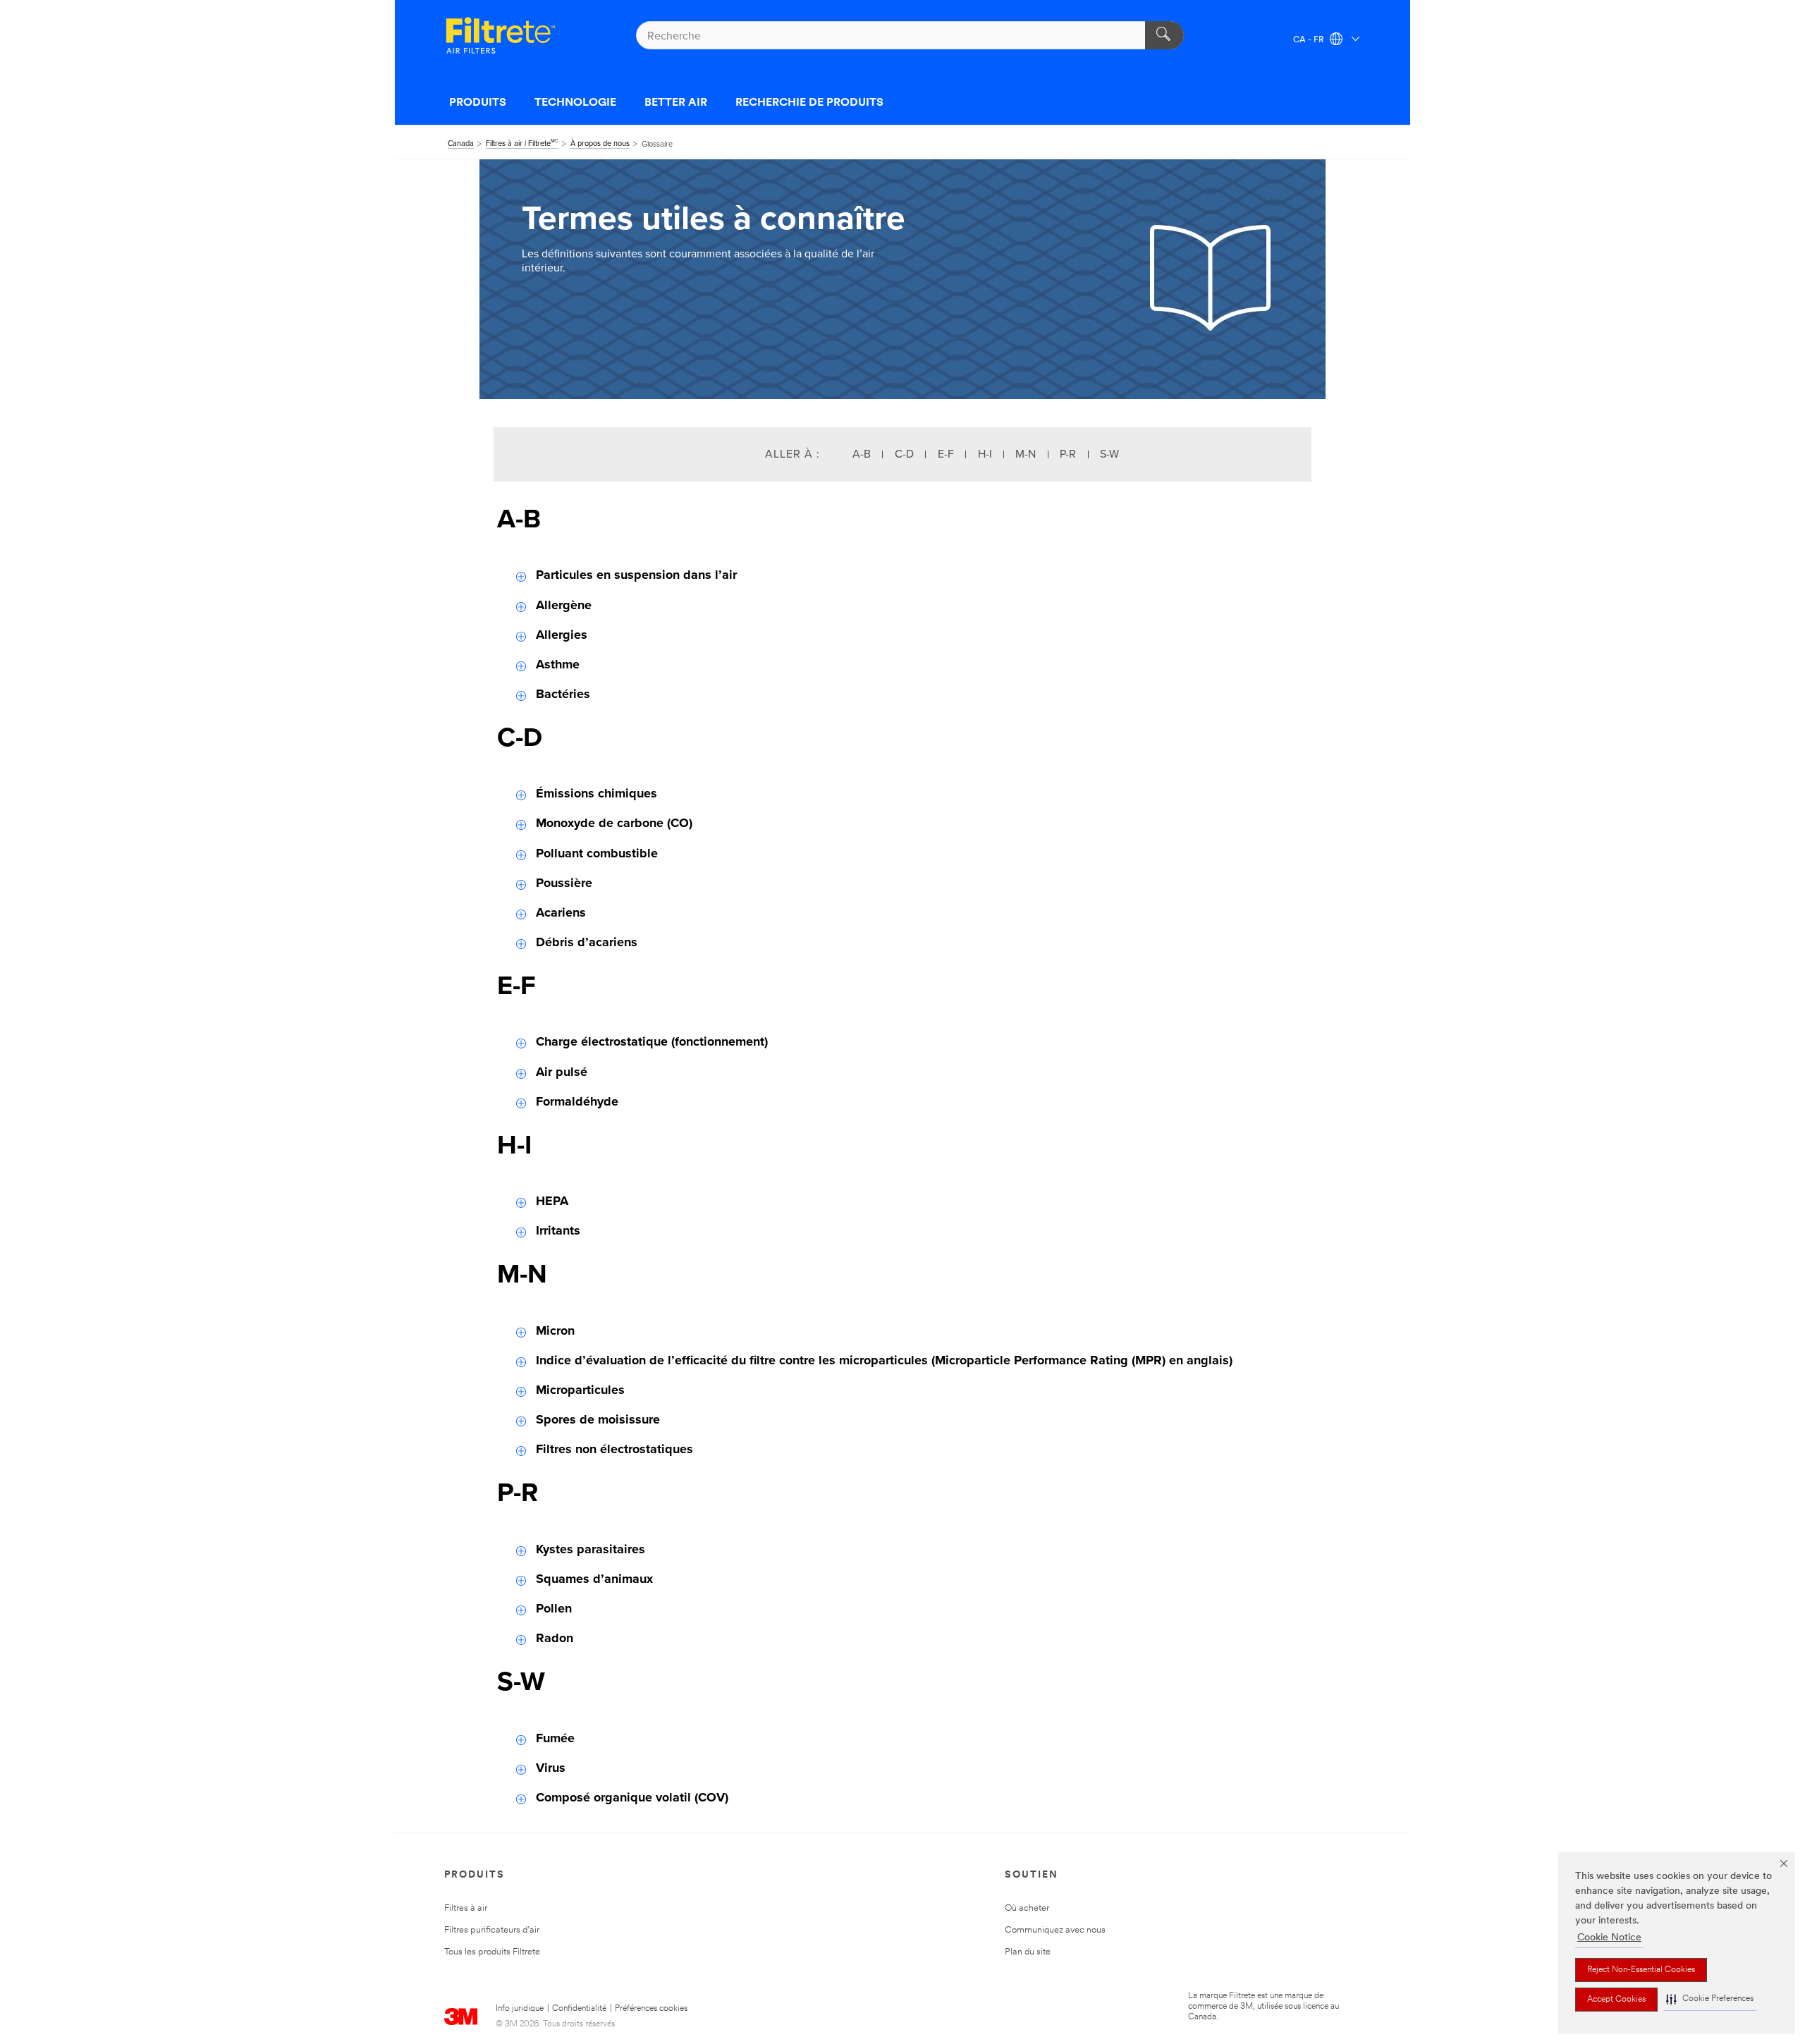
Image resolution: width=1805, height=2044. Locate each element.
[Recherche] (1164, 35)
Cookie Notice (1609, 1938)
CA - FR (1310, 40)
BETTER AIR (676, 103)
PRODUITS (478, 103)
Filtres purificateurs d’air (492, 1930)
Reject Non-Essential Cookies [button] (1641, 1970)
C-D (904, 454)
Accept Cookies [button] (1616, 2000)
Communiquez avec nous (1055, 1930)
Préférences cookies (651, 2009)
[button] (1710, 1999)
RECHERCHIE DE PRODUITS (809, 103)
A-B (862, 454)
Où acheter (1027, 1908)
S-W (1109, 454)
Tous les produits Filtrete (492, 1952)
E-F (946, 454)
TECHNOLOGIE (575, 103)
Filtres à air (466, 1908)
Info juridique (520, 2009)
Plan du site (1028, 1952)
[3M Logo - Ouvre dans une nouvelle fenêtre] (501, 35)
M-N (1026, 454)
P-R (1068, 454)
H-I (985, 454)
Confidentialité (579, 2009)
